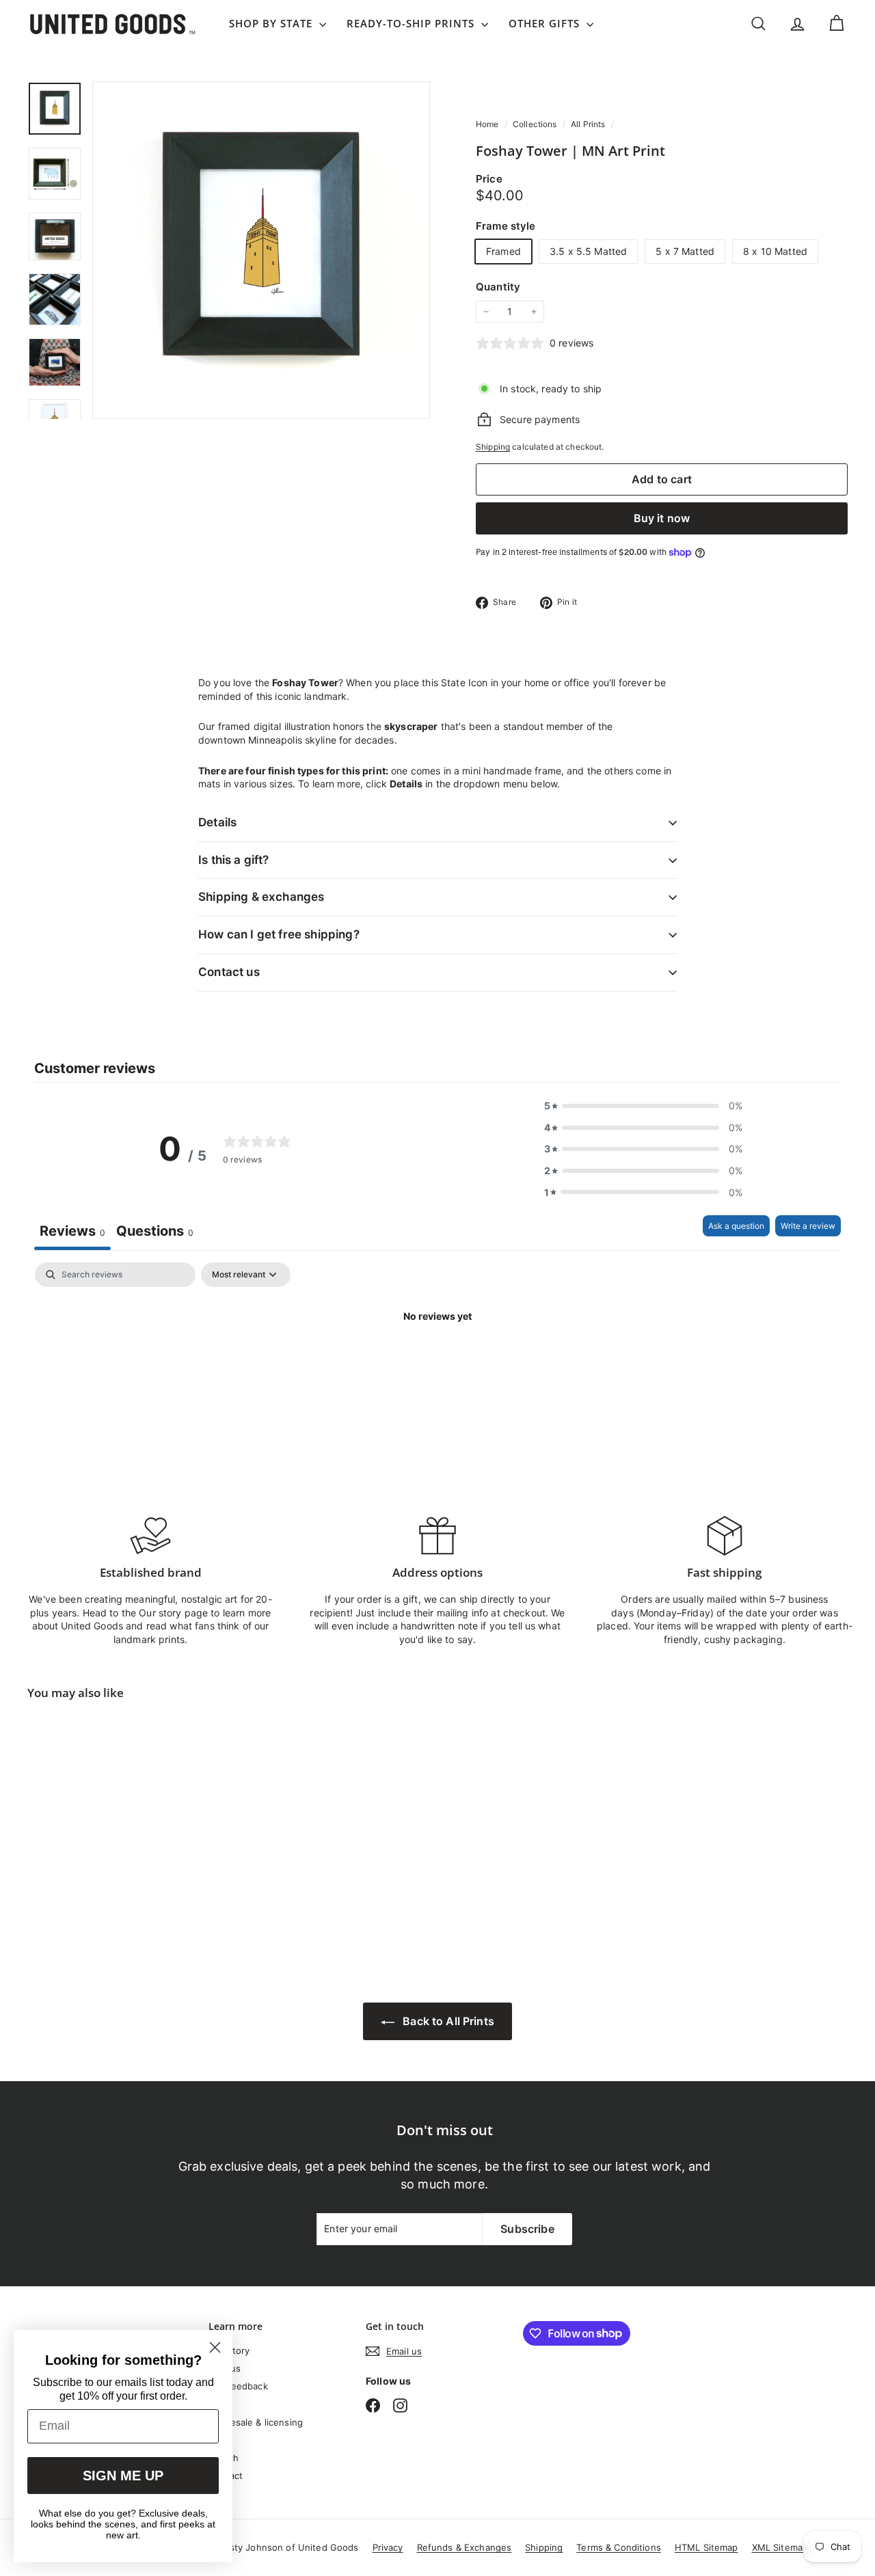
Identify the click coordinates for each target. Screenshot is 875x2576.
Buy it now (662, 518)
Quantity (498, 287)
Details (217, 822)
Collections (536, 124)
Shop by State (272, 23)
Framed (503, 251)
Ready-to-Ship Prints (412, 23)
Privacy (388, 2547)
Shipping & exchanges (261, 897)
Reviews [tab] (72, 1231)
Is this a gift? (234, 860)
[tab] (155, 1233)
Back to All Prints (447, 2021)
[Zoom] (261, 250)
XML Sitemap (780, 2547)
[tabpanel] (437, 1362)
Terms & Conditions (619, 2547)
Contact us (229, 972)
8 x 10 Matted (775, 251)
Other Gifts (546, 23)
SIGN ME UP (123, 2476)
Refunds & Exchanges (465, 2547)
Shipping (493, 447)
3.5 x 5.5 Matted (588, 251)
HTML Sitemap (706, 2547)
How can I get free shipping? (279, 934)
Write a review (808, 1226)
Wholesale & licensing (256, 2422)
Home (488, 124)
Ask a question (736, 1226)
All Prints (588, 124)
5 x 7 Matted (685, 251)
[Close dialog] (215, 2347)
